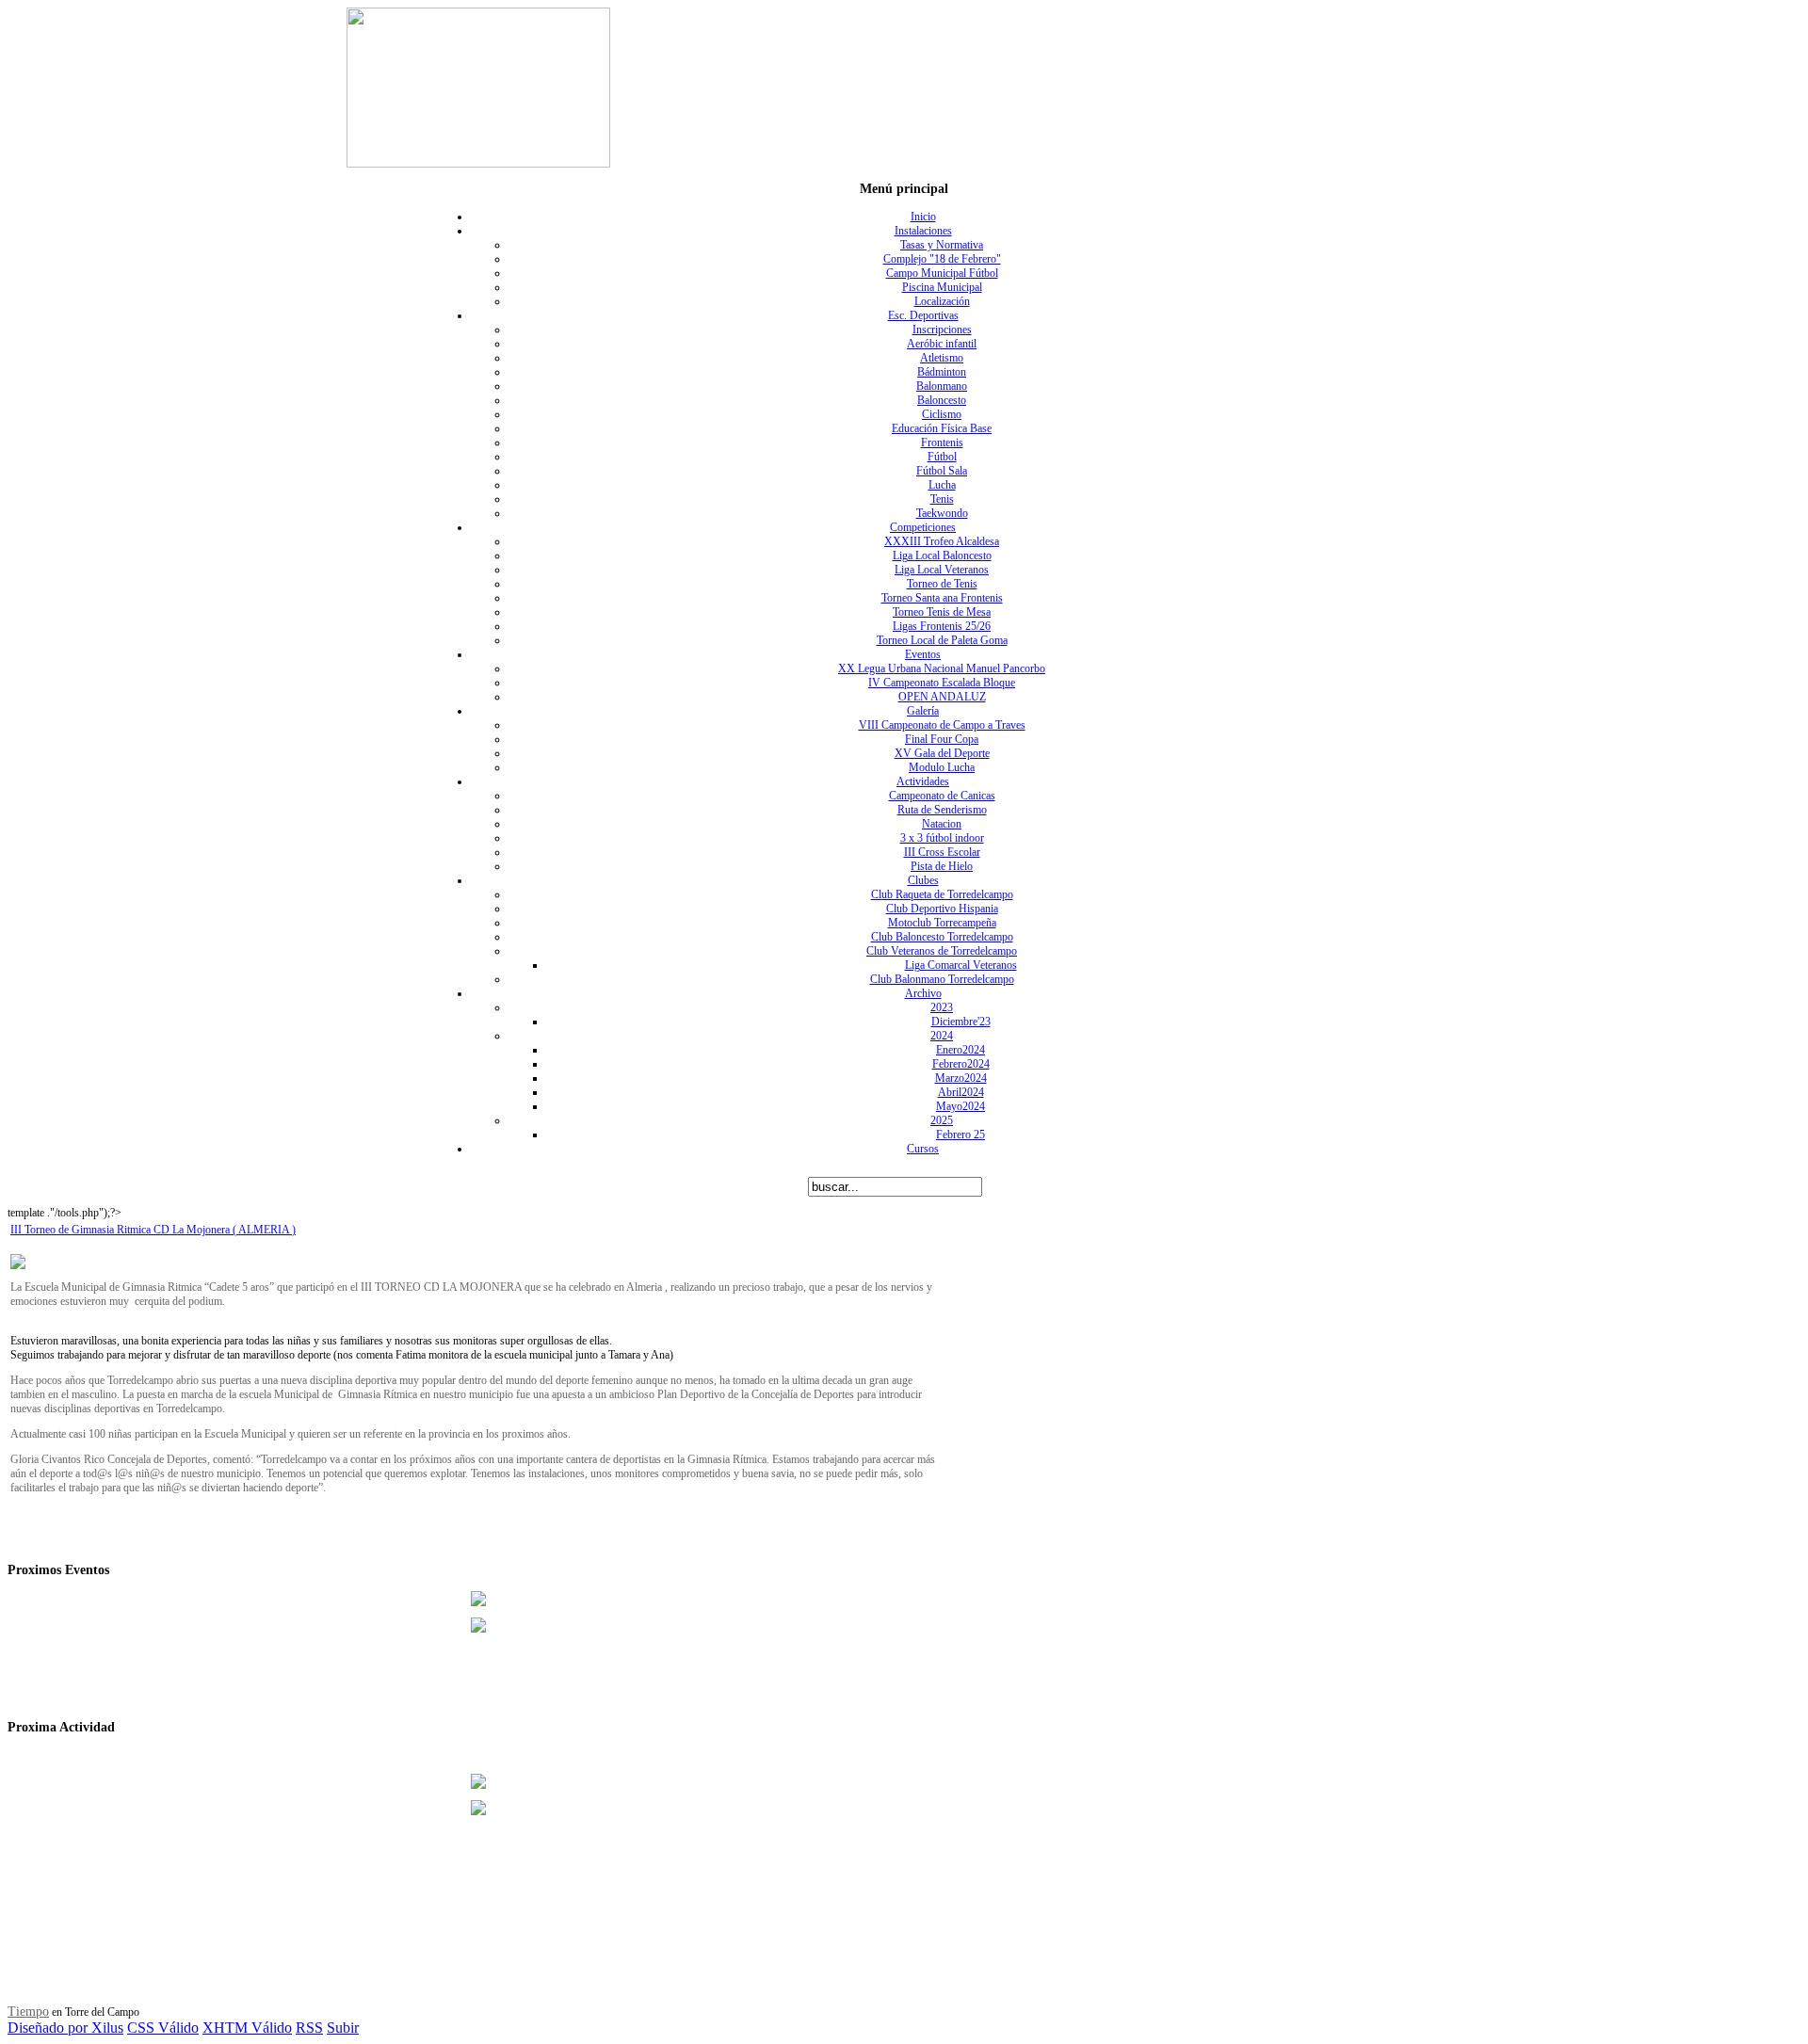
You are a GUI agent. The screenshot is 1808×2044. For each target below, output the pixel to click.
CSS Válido (163, 2028)
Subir (343, 2028)
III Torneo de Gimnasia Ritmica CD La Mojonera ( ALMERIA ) (153, 1230)
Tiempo (28, 2012)
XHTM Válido (247, 2028)
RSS (309, 2028)
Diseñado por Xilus (65, 2028)
